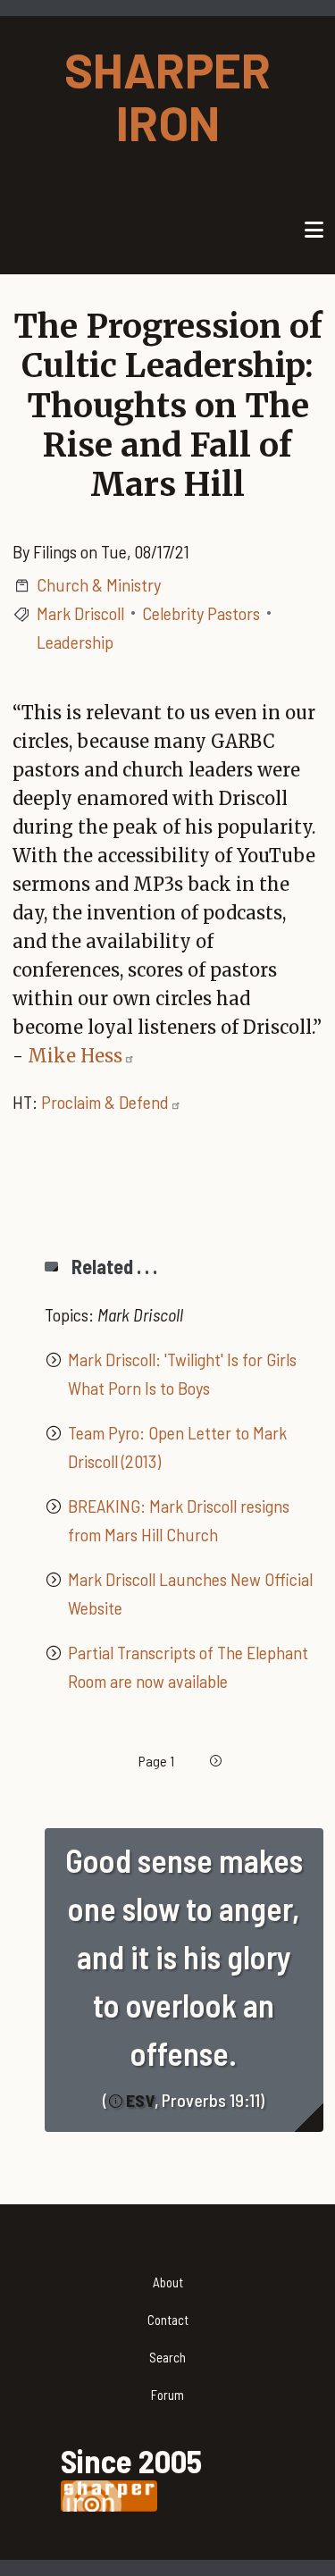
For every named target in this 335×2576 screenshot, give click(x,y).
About (168, 2282)
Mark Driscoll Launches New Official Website (190, 1593)
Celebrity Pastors (201, 613)
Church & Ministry (99, 584)
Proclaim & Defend (105, 1102)
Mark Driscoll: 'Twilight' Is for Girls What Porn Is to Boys (182, 1373)
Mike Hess (75, 1056)
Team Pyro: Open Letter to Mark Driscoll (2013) (177, 1447)
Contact (168, 2320)
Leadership (75, 642)
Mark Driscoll (80, 613)
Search (167, 2357)
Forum (167, 2395)
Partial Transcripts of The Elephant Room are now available (188, 1666)
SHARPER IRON (167, 96)
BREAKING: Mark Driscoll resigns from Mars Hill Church (179, 1520)
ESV (140, 2100)
